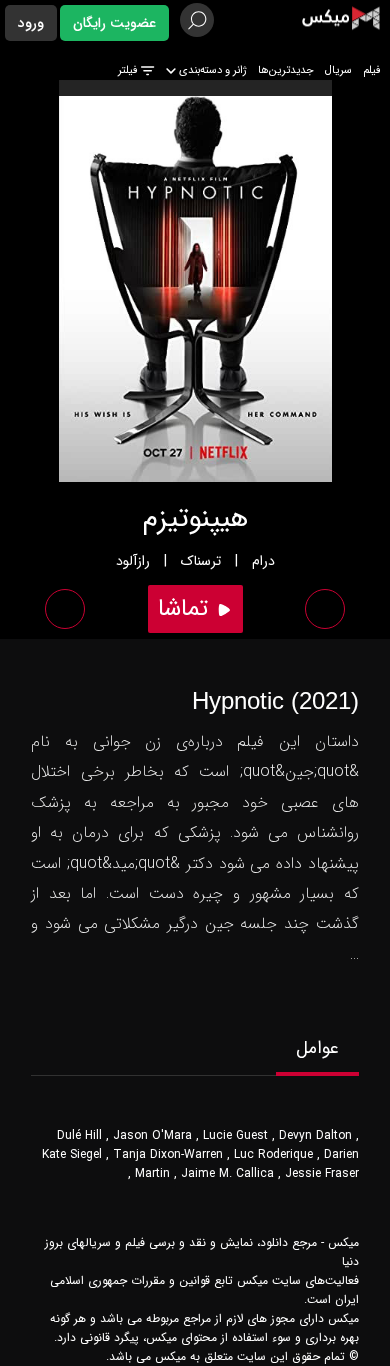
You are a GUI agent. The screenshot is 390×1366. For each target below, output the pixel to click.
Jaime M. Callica (227, 1173)
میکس (343, 1242)
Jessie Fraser (322, 1173)
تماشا (186, 609)
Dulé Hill (79, 1135)
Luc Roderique (273, 1154)
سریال (338, 70)
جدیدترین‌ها (286, 70)
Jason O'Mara (152, 1135)
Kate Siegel (72, 1154)
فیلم (371, 70)
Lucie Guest (235, 1135)
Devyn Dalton (315, 1135)
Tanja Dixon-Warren (168, 1154)
